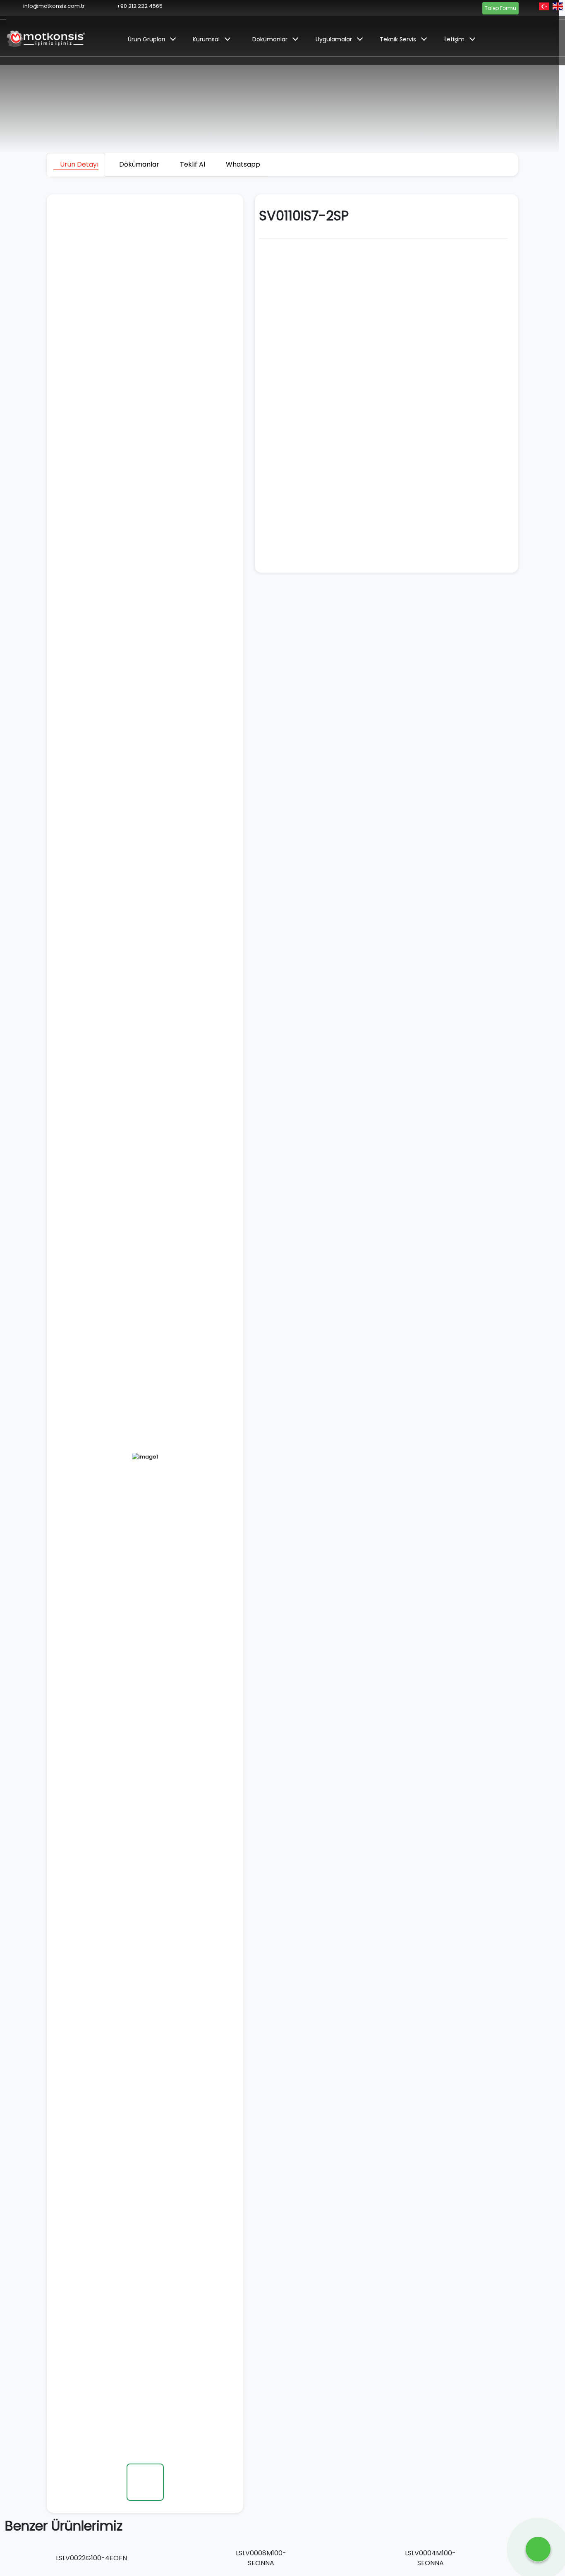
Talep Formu (500, 8)
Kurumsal (206, 39)
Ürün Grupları (146, 39)
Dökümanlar (270, 39)
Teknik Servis (398, 39)
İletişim (454, 39)
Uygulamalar (334, 39)
